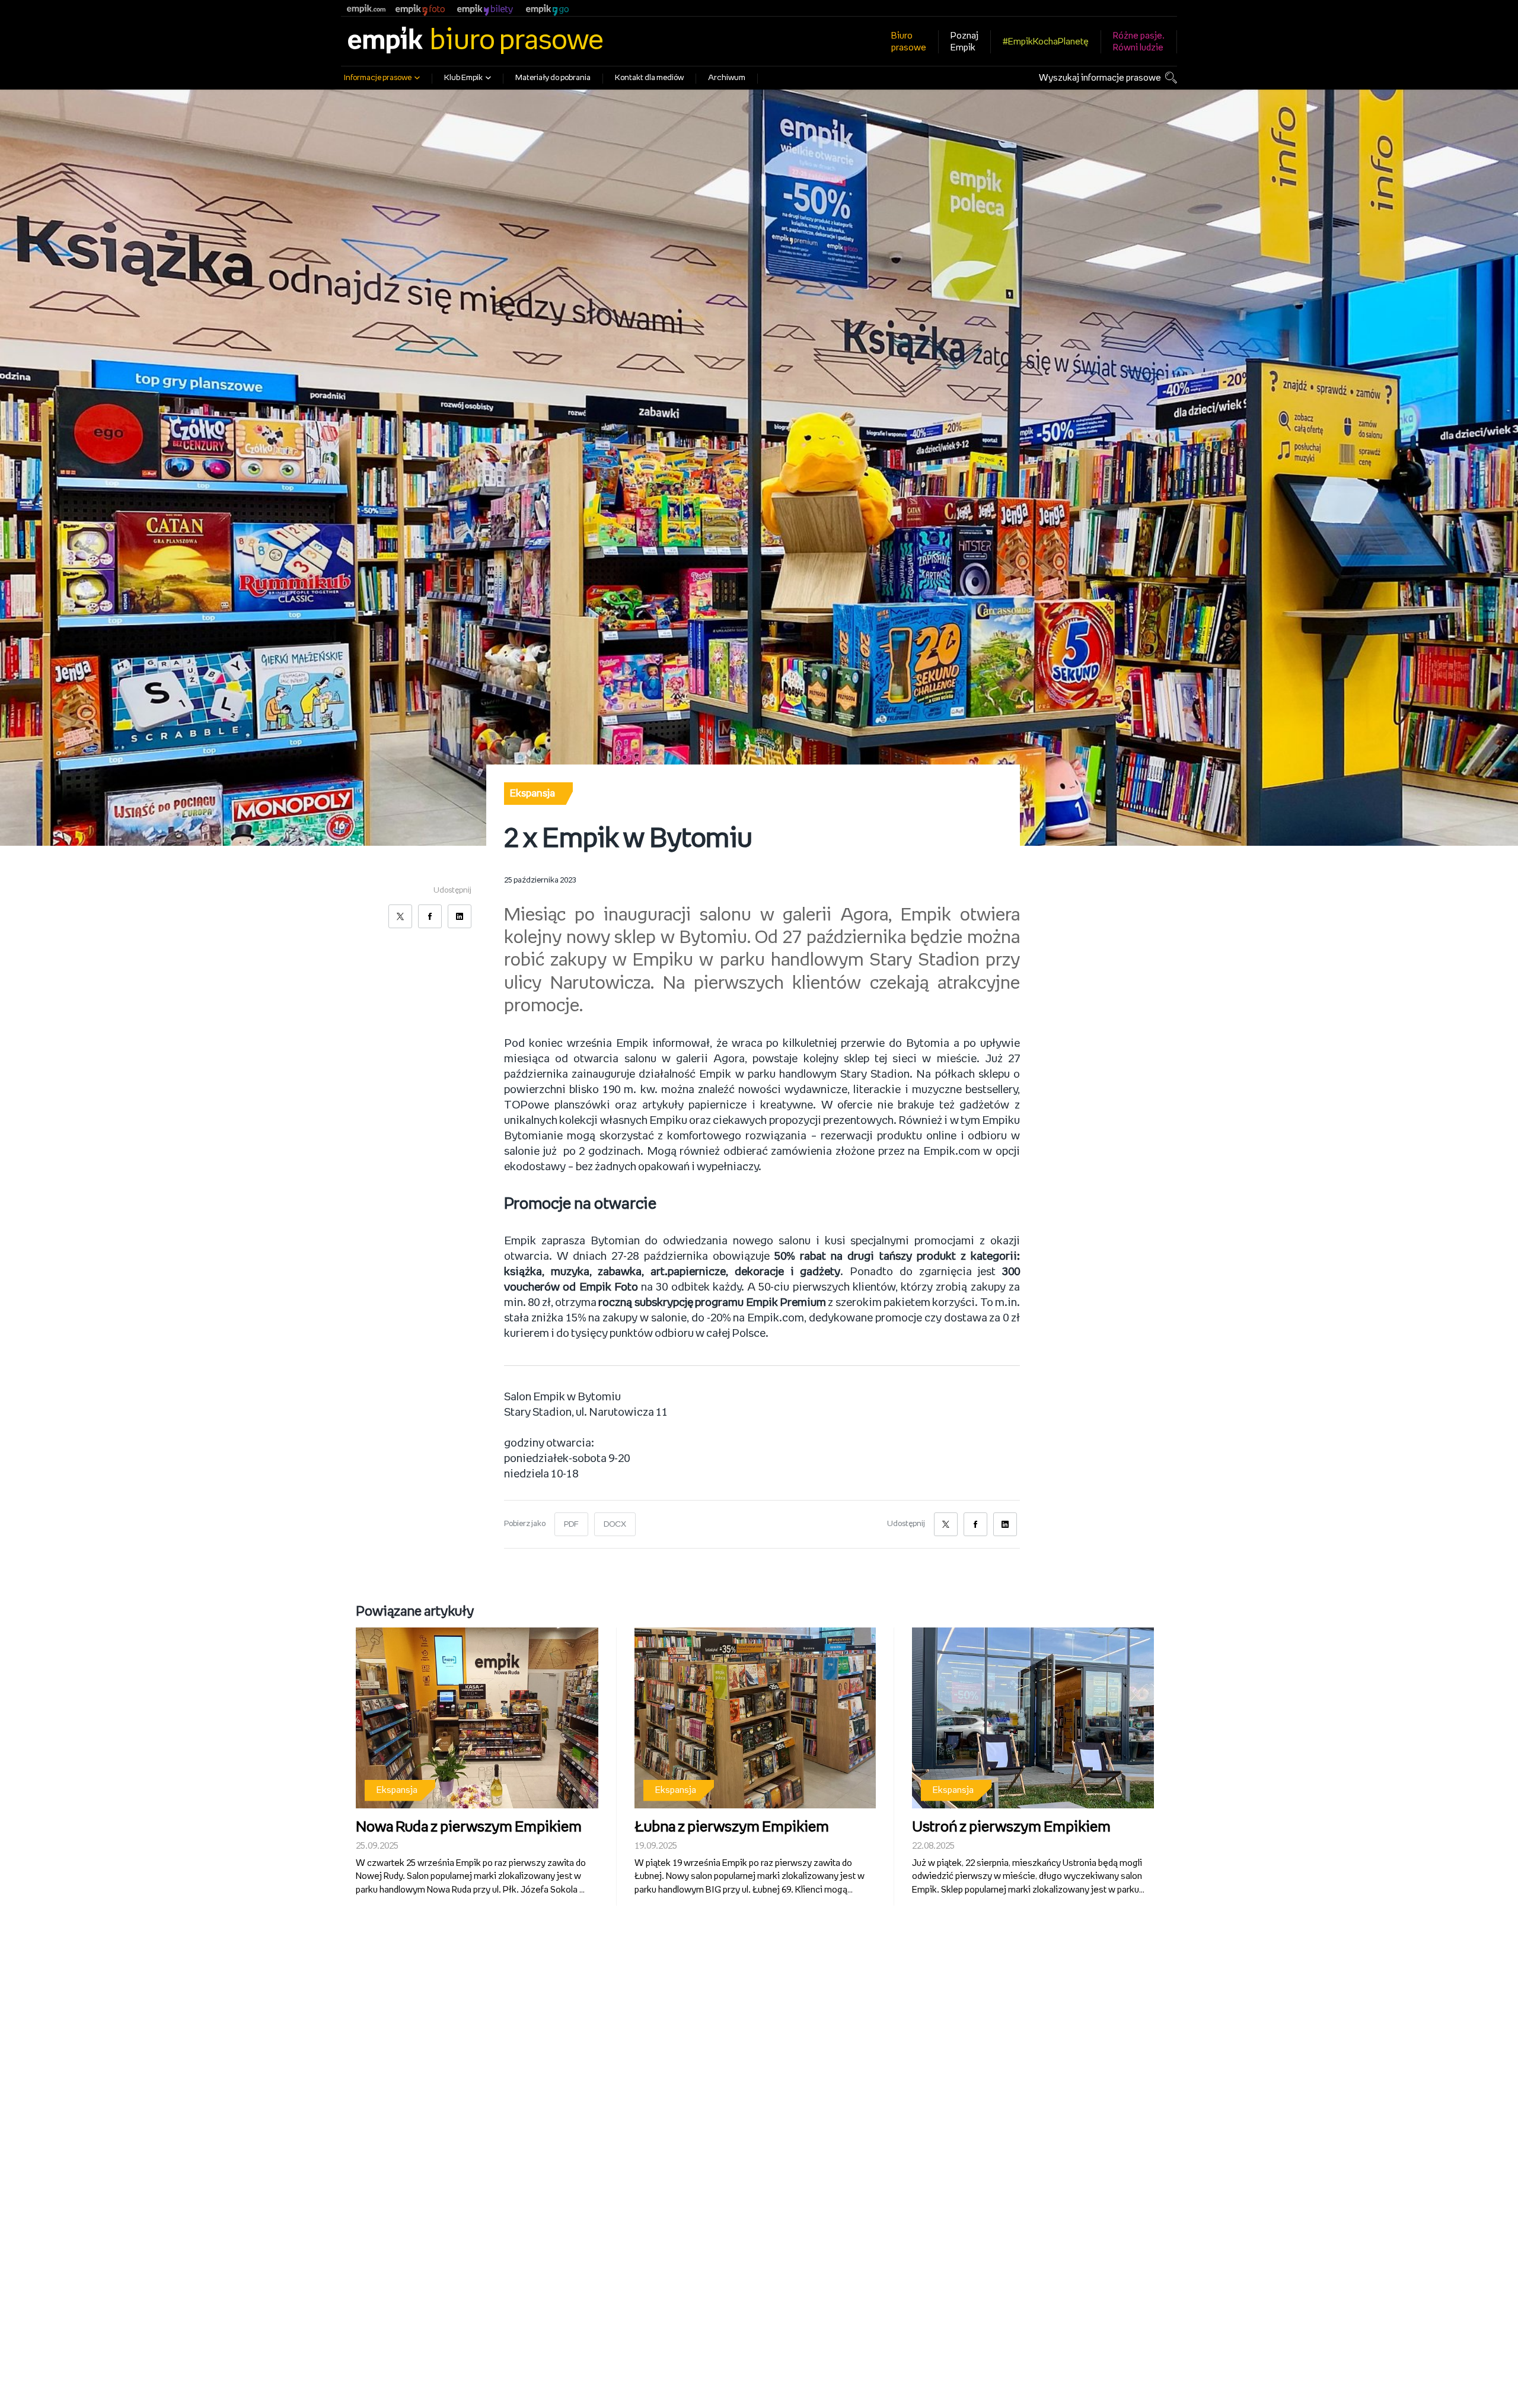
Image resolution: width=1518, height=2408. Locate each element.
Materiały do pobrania (553, 78)
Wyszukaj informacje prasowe (1100, 78)
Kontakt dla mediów (649, 78)
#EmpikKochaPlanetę (1046, 42)
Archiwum (727, 78)
